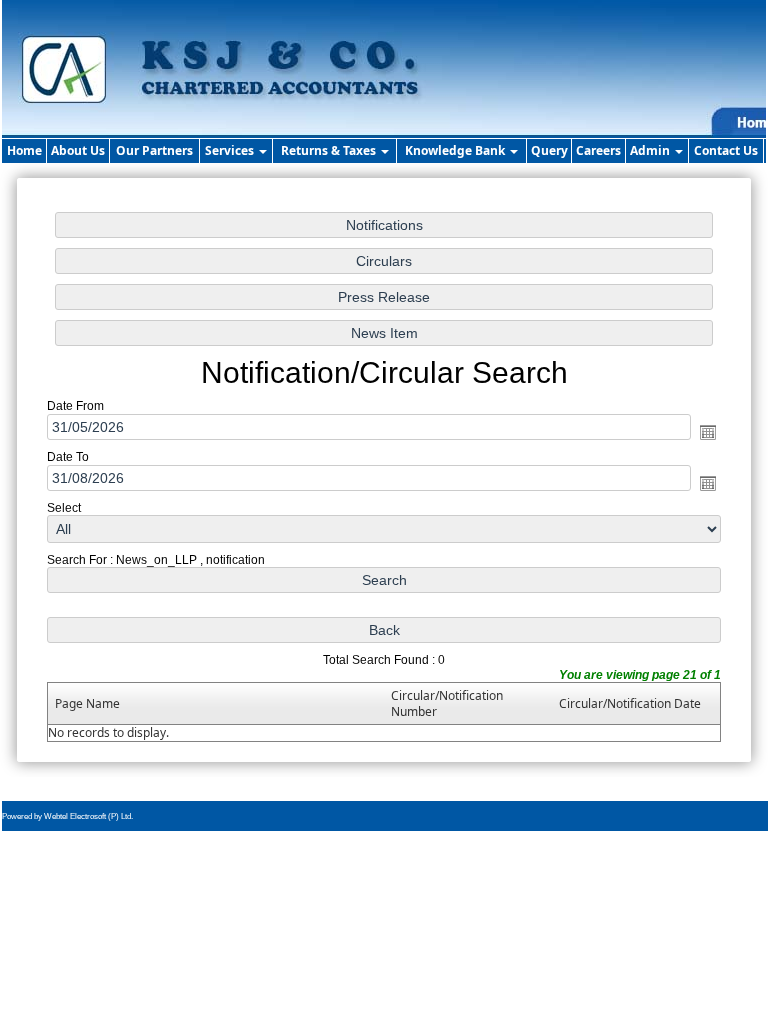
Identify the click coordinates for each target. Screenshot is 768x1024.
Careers (598, 150)
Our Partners (154, 150)
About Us (78, 150)
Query (549, 150)
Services (231, 150)
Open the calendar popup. (708, 432)
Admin (651, 150)
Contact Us (726, 150)
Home (24, 150)
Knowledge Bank (456, 150)
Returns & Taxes (330, 150)
